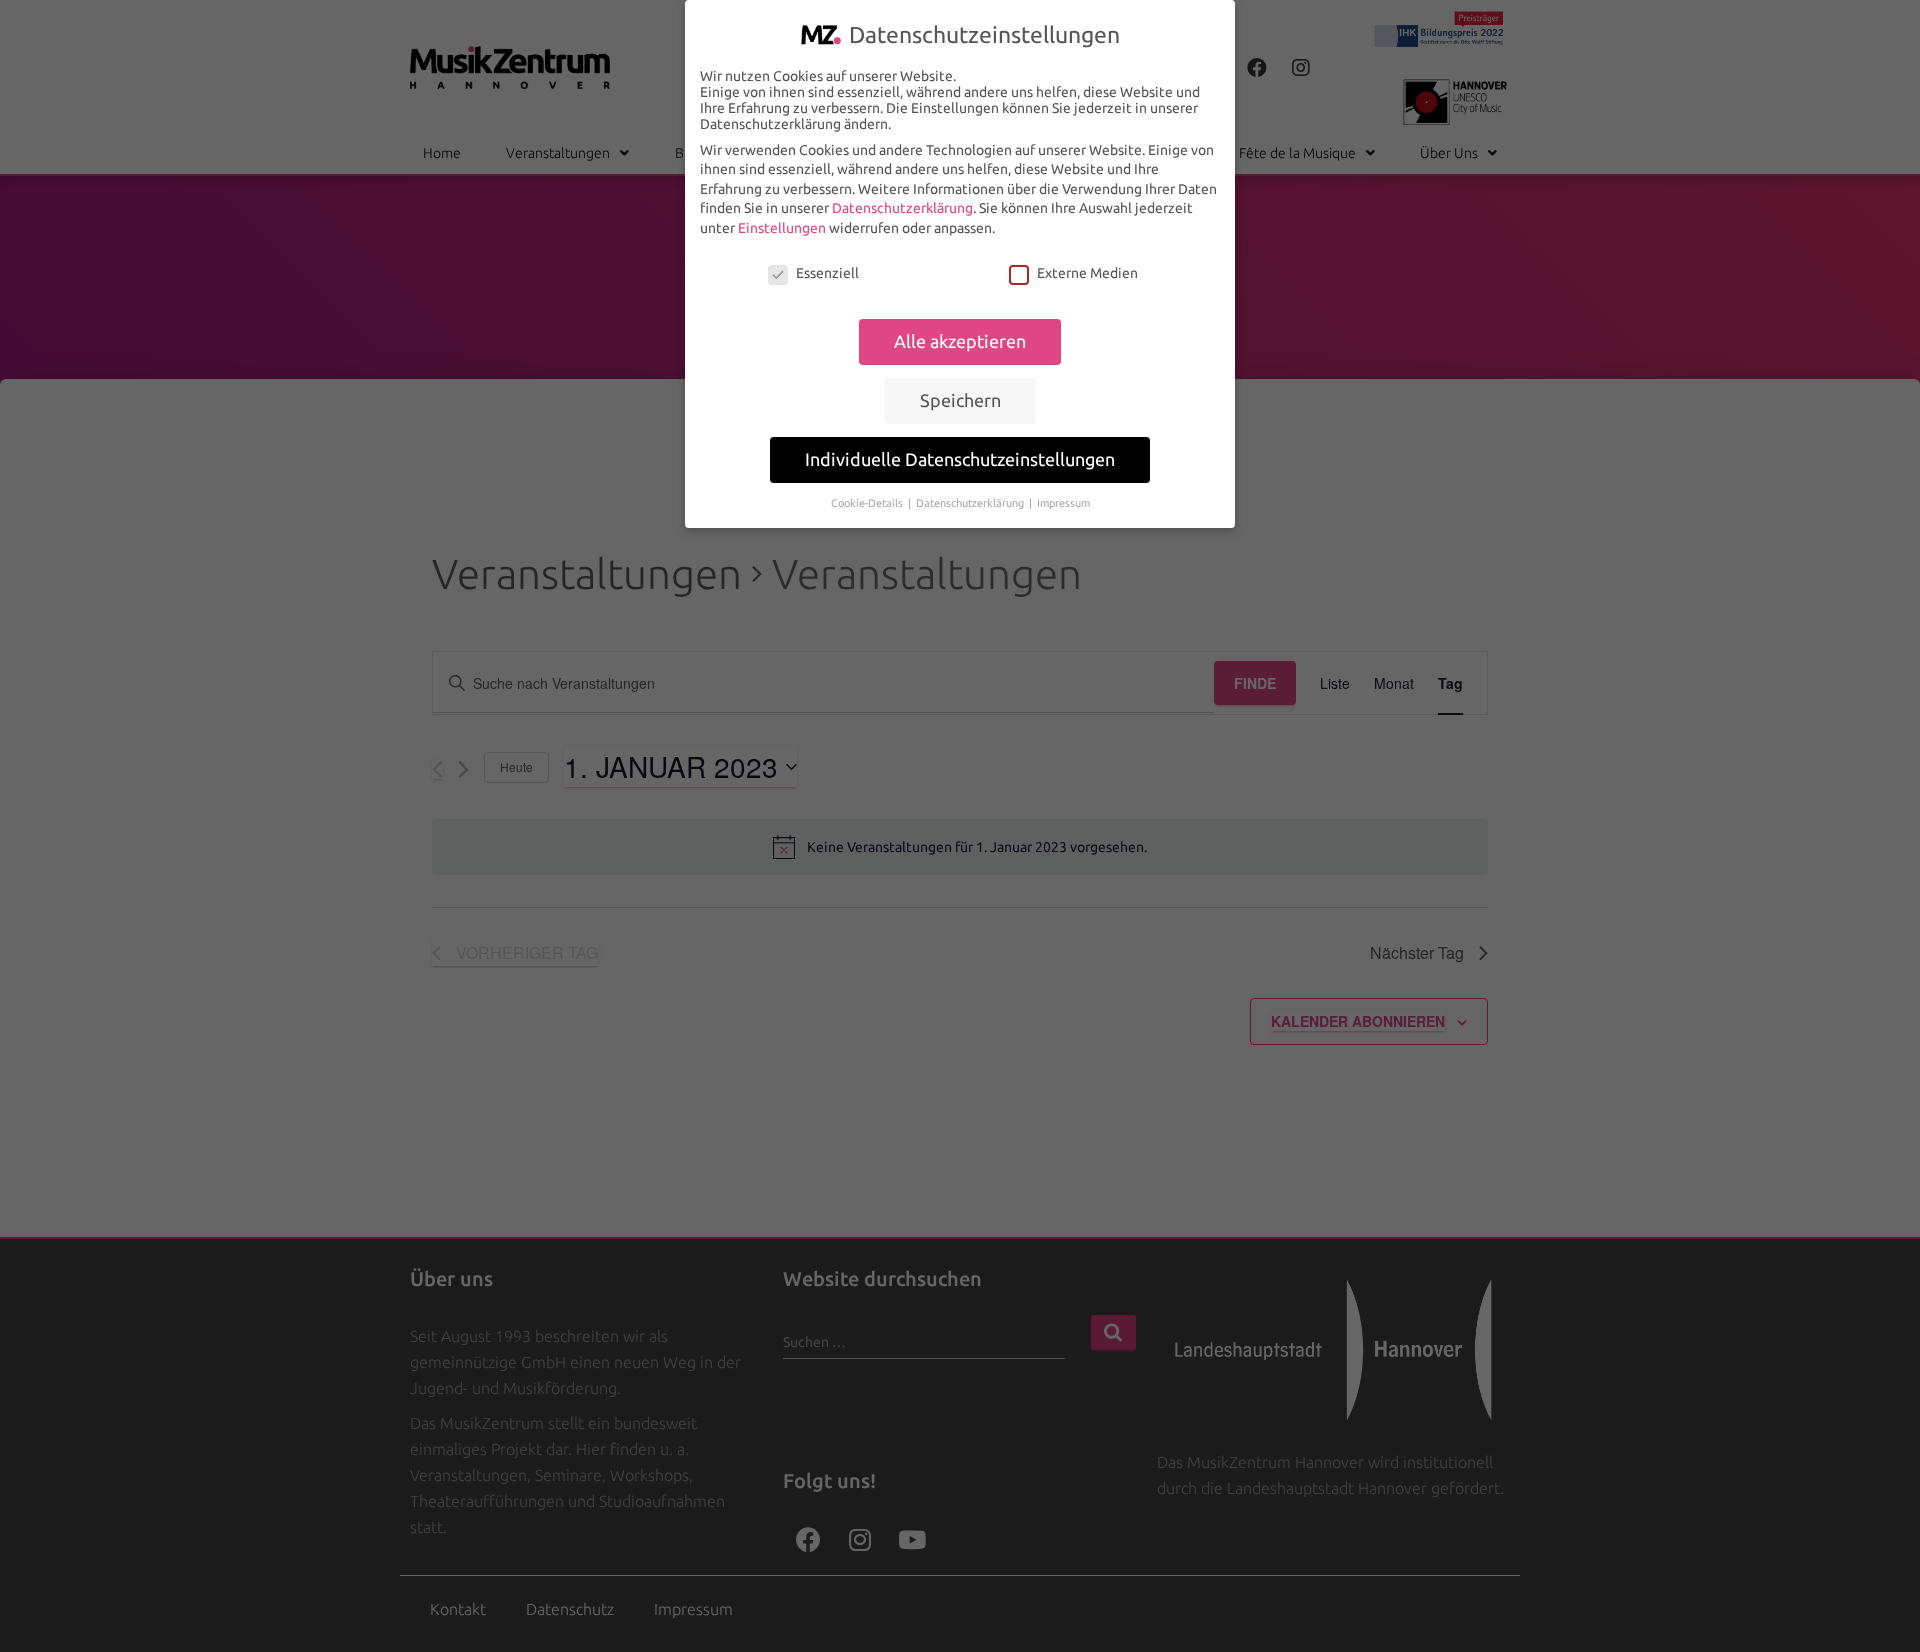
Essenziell (827, 273)
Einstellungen (782, 228)
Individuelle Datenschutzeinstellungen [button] (960, 459)
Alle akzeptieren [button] (960, 341)
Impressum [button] (1063, 503)
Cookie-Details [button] (868, 503)
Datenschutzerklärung (902, 208)
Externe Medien (1087, 273)
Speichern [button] (960, 400)
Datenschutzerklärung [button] (971, 503)
